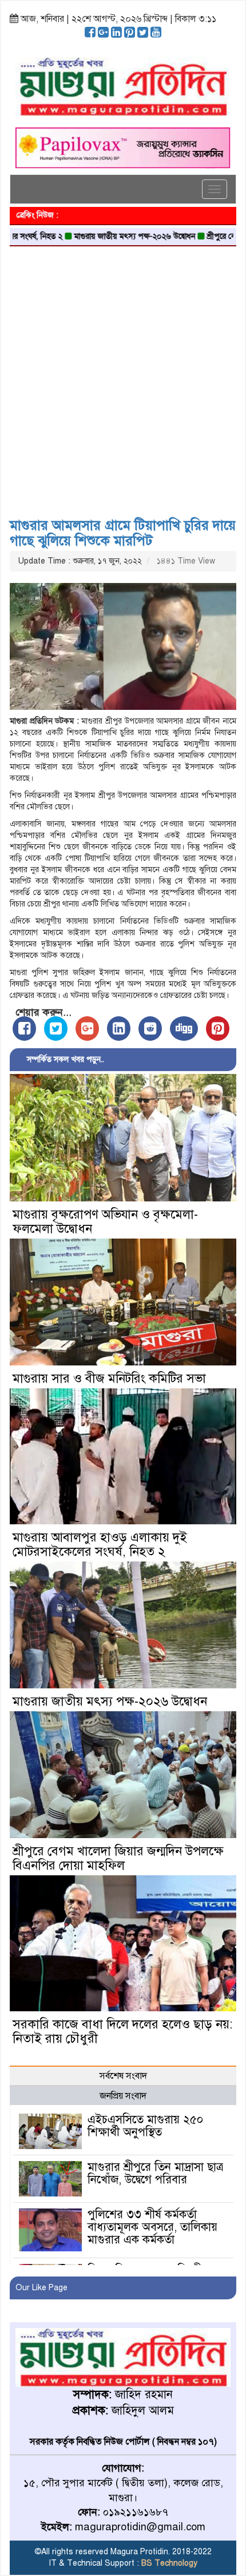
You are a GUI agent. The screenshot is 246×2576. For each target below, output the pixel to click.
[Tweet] (56, 1029)
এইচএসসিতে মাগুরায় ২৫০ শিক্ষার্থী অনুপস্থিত (145, 2126)
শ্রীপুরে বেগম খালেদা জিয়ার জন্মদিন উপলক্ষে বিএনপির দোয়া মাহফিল (118, 1858)
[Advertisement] (123, 378)
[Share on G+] (87, 1029)
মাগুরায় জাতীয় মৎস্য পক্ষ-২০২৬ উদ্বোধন (101, 236)
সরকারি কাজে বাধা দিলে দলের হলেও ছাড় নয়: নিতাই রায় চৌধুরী (122, 2031)
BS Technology (168, 2563)
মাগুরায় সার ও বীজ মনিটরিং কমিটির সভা (109, 1378)
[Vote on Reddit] (150, 1029)
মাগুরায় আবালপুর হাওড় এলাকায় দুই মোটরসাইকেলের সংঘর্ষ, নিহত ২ (100, 1544)
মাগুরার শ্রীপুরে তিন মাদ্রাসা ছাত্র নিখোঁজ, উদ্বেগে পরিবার (155, 2173)
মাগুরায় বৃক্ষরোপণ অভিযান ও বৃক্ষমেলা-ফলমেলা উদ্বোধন (105, 1221)
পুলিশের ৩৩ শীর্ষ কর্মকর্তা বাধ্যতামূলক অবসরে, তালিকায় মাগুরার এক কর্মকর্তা (152, 2227)
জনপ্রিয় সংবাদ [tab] (123, 2096)
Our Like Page (41, 2288)
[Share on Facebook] (24, 1029)
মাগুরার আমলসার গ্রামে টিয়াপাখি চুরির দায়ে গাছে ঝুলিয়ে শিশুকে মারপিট (123, 533)
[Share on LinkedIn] (119, 1029)
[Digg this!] (184, 1029)
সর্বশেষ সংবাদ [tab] (123, 2076)
